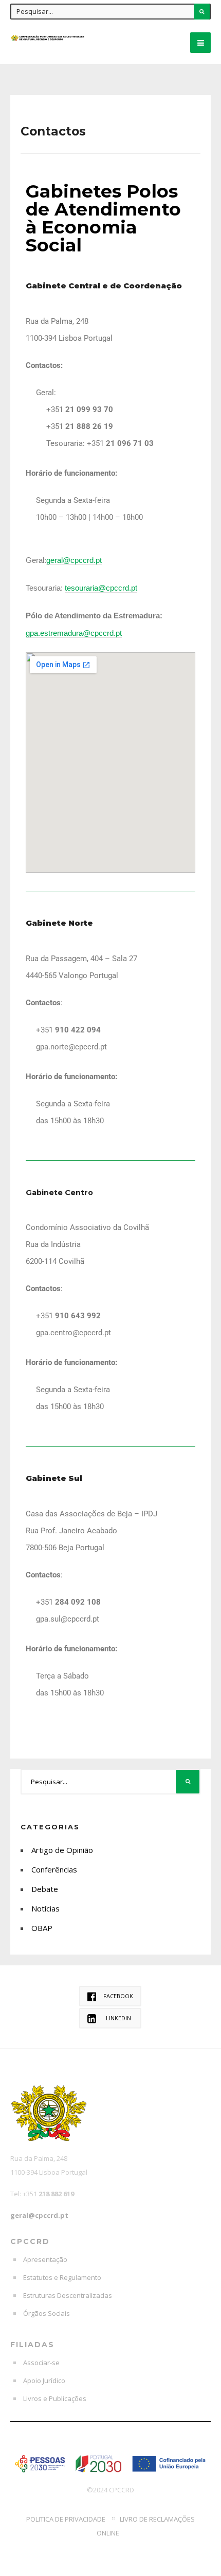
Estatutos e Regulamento (62, 2277)
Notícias (45, 1908)
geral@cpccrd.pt (39, 2215)
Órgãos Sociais (47, 2313)
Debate (45, 1889)
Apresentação (45, 2259)
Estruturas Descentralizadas (68, 2295)
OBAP (42, 1928)
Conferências (54, 1869)
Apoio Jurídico (44, 2380)
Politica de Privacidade (66, 2519)
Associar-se (41, 2363)
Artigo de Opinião (62, 1850)
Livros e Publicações (55, 2398)
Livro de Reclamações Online (146, 2526)
